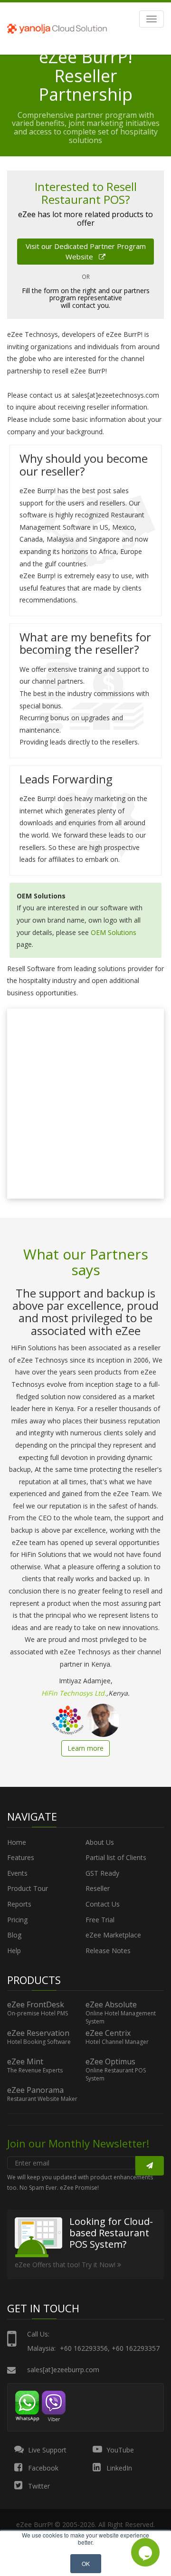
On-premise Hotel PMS (38, 2013)
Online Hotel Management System (121, 2018)
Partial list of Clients (116, 1857)
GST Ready (102, 1873)
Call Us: (38, 2334)
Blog (14, 1935)
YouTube (119, 2450)
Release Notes (108, 1951)
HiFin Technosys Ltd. (74, 1693)
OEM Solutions (114, 932)
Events (17, 1873)
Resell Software (31, 968)
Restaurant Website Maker (42, 2099)
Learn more (85, 1748)
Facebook (42, 2468)
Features (21, 1857)
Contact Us (103, 1904)
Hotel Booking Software (39, 2042)
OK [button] (86, 2563)
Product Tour (28, 1888)
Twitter (38, 2486)
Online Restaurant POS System (116, 2075)
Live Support (46, 2450)
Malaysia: (41, 2348)
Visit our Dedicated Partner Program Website (86, 251)
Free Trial (100, 1920)
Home (17, 1842)
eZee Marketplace (113, 1935)
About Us (100, 1842)
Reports (19, 1904)
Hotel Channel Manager (117, 2042)
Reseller (98, 1888)
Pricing (17, 1920)
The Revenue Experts (35, 2070)
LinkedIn (118, 2468)
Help (14, 1951)
